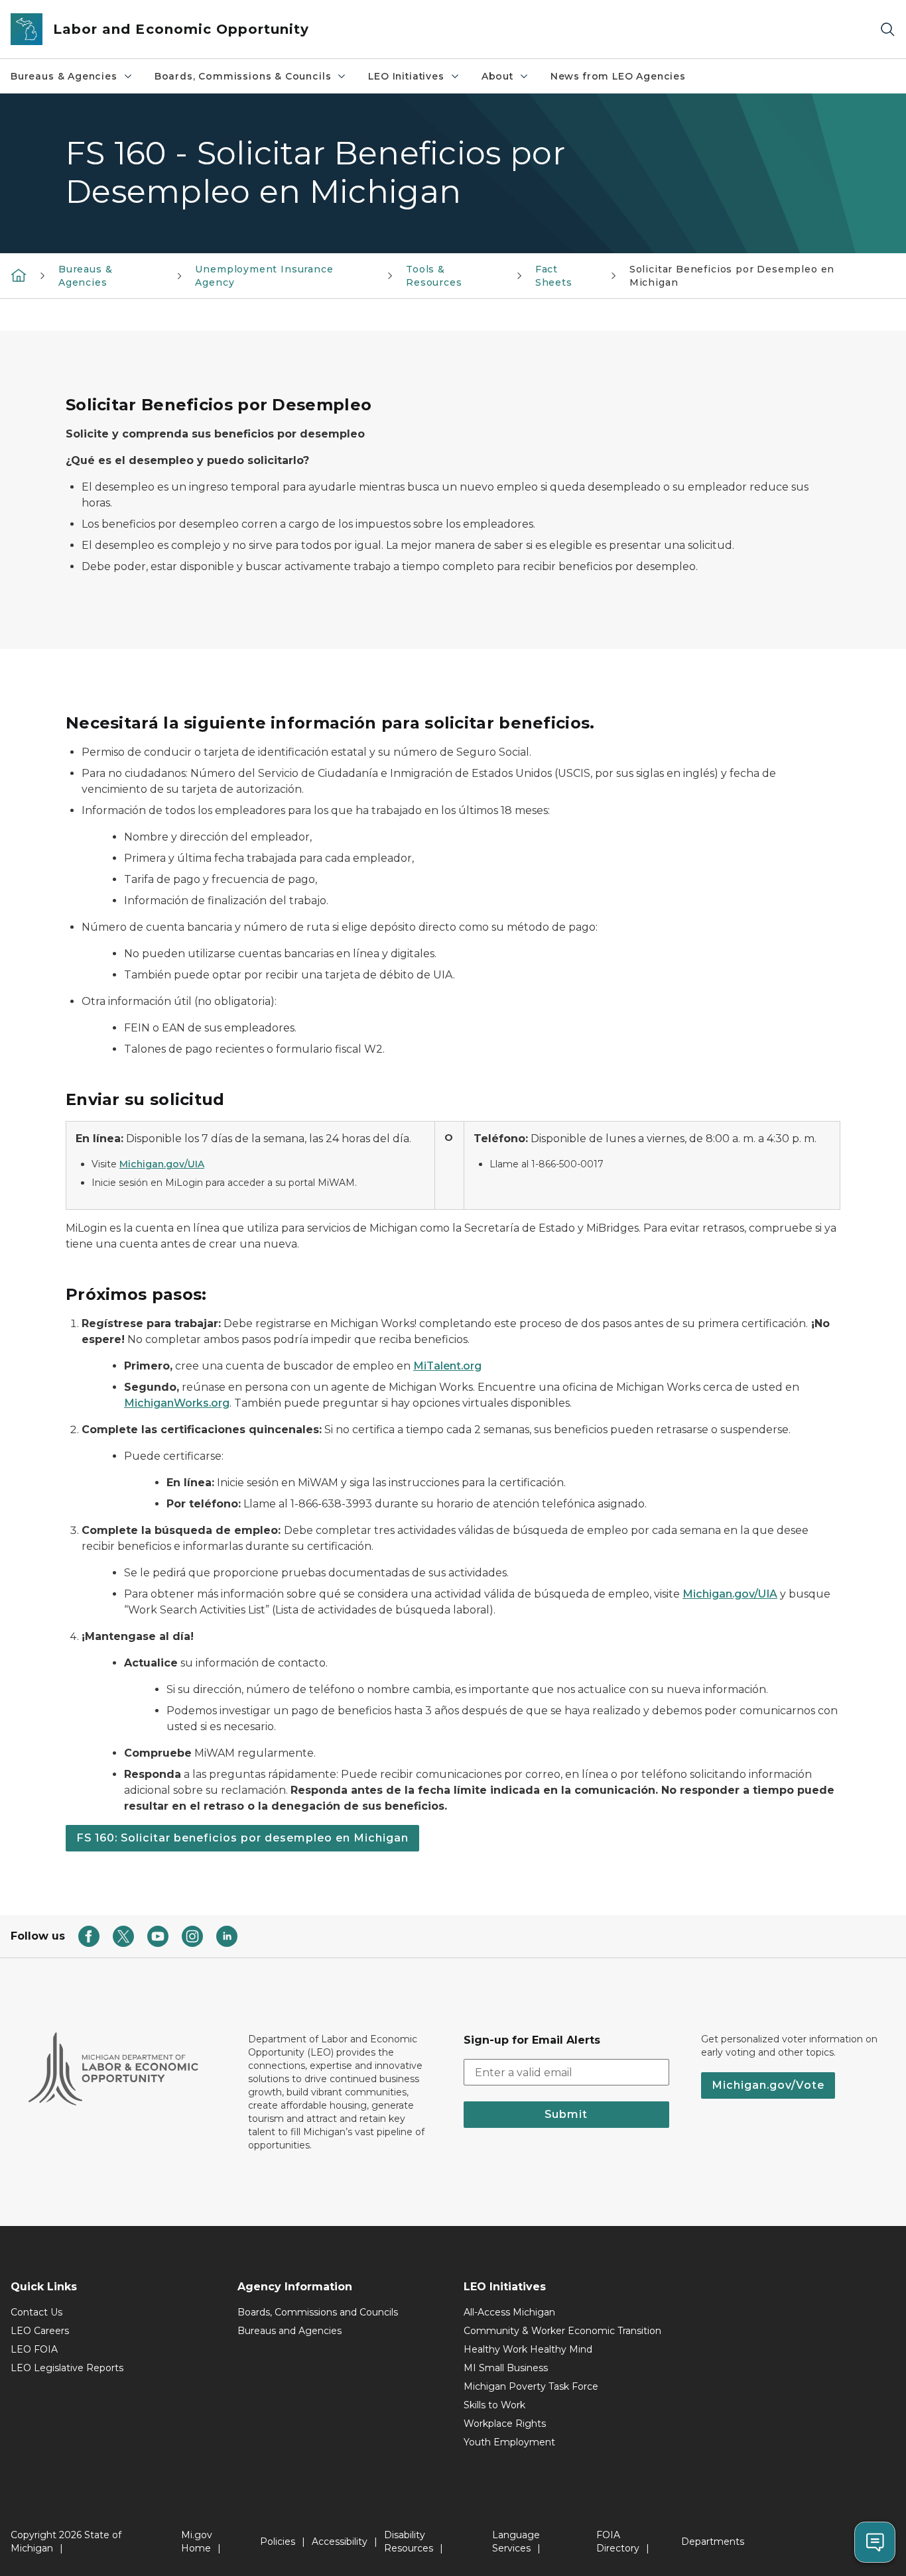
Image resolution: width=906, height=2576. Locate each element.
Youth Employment (509, 2442)
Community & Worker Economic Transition (562, 2331)
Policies (278, 2542)
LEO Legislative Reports (67, 2368)
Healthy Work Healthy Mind (528, 2349)
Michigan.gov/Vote (768, 2085)
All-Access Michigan (509, 2312)
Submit (566, 2114)
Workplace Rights (505, 2424)
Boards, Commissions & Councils (243, 76)
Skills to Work (494, 2405)
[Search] (887, 29)
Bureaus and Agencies (290, 2331)
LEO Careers (40, 2331)
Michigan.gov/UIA (162, 1164)
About (497, 76)
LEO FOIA (34, 2349)
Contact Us (36, 2312)
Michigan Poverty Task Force (531, 2386)
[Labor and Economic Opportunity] (19, 275)
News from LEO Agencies (618, 76)
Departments (713, 2542)
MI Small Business (506, 2368)
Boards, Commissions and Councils (318, 2312)
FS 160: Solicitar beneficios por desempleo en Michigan (242, 1838)
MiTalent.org (447, 1366)
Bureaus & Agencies (64, 76)
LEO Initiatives (406, 76)
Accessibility (340, 2542)
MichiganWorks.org (177, 1403)
